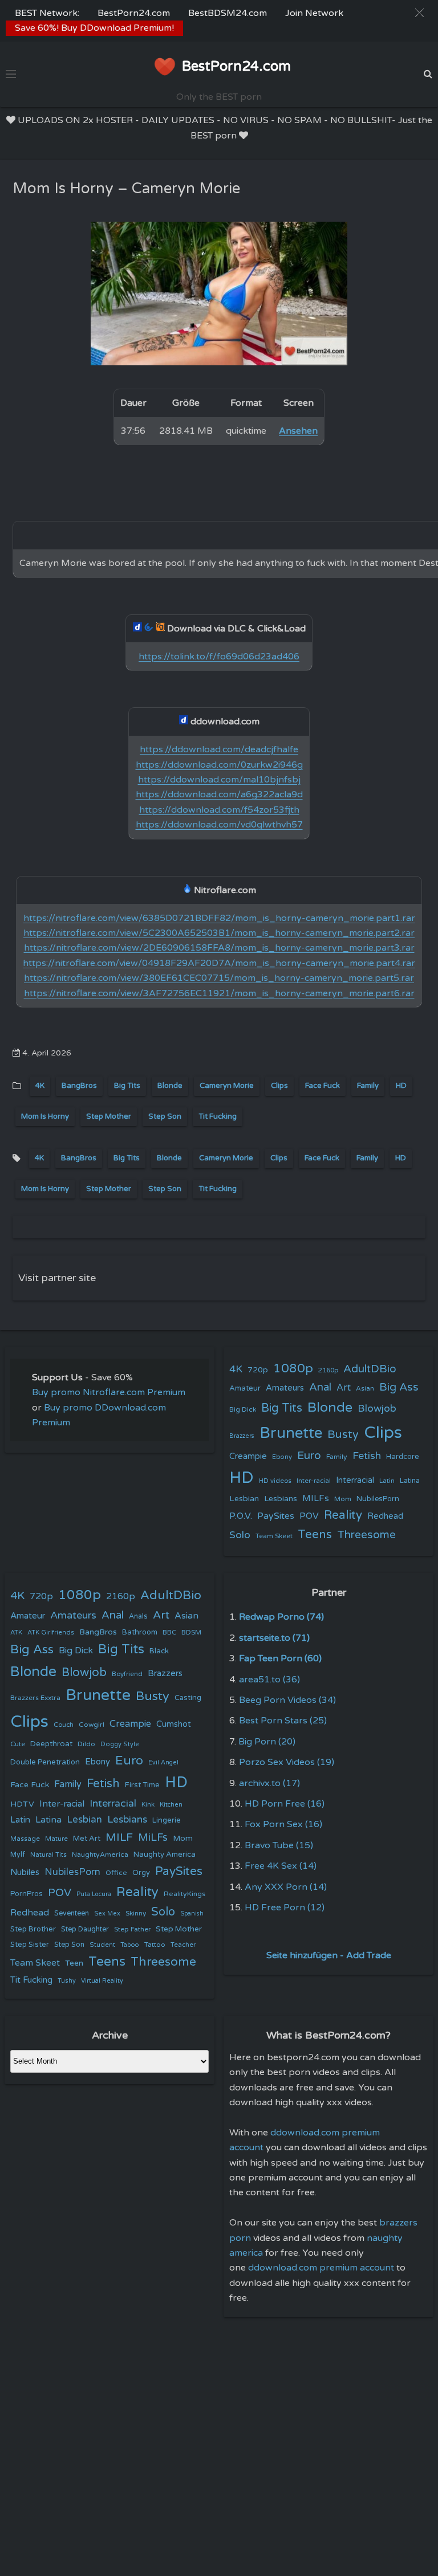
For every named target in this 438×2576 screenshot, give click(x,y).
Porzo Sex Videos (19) (287, 1762)
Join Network (314, 13)
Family (368, 1086)
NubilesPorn (378, 1499)
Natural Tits (48, 1855)
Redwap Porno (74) (281, 1617)
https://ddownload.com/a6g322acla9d (219, 794)
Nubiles (25, 1872)
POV (309, 1516)
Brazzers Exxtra (35, 1698)
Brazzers (242, 1436)
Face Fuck (323, 1086)
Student (102, 1945)
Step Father (132, 1929)
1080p (293, 1368)
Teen (74, 1963)
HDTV (22, 1804)
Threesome (366, 1535)
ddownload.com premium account (321, 2268)
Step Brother (33, 1929)
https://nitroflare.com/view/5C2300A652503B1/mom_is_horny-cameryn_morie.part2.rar (219, 933)
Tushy (67, 1981)
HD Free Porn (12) (285, 1907)
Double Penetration (45, 1762)
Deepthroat (51, 1744)
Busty (343, 1434)
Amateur (245, 1388)
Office (116, 1873)
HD (401, 1086)
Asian (365, 1388)
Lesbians (281, 1499)
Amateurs (285, 1388)
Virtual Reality (102, 1981)
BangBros (79, 1086)
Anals (138, 1617)
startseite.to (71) (274, 1638)
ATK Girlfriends (51, 1633)
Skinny (136, 1913)
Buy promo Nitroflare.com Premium (109, 1392)
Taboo (130, 1945)
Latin (387, 1481)
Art (344, 1388)
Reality (343, 1515)
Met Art (87, 1839)
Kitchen (171, 1805)
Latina (410, 1481)
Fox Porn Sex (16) (283, 1824)
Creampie (248, 1456)
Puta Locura (94, 1894)
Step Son (165, 1116)
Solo (240, 1535)
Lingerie (167, 1820)
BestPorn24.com (134, 13)
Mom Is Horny (45, 1116)
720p (258, 1370)
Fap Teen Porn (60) (280, 1658)
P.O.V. (241, 1516)
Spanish (192, 1913)
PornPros (27, 1894)
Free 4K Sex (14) (281, 1866)
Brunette (291, 1433)
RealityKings (184, 1894)
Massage (25, 1839)
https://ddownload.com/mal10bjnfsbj (219, 780)
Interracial (355, 1480)
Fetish (367, 1456)
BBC (169, 1632)
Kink (148, 1805)
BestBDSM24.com (228, 13)
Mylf (18, 1855)
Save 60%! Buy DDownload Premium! (94, 28)
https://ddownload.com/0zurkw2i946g (219, 765)
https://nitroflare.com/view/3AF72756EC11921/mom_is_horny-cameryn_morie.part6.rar (219, 993)
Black (159, 1651)
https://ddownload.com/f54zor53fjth (219, 810)
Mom (343, 1499)
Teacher (183, 1945)
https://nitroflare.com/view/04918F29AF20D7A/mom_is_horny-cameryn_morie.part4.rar (219, 963)
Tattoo (155, 1945)
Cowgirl (92, 1725)
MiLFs (153, 1837)
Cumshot (174, 1724)
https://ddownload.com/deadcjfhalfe (219, 749)
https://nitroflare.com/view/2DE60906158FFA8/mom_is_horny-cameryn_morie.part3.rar (219, 948)
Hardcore (403, 1457)
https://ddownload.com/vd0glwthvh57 (219, 825)
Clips (279, 1086)
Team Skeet (274, 1536)
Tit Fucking (218, 1116)
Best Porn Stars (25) (283, 1721)
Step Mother (109, 1116)
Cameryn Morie (227, 1086)
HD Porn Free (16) (285, 1804)
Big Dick (243, 1409)
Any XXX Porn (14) (286, 1887)
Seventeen (72, 1913)
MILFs (316, 1498)
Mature (56, 1839)
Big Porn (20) (267, 1742)
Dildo (86, 1744)
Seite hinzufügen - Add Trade (329, 1955)
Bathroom (140, 1632)
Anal (320, 1387)
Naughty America (165, 1854)
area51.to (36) (269, 1680)
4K (40, 1086)
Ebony (282, 1457)
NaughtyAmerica (100, 1854)
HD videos (275, 1481)
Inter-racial (314, 1481)
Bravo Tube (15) (279, 1845)
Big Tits (127, 1086)
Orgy (141, 1873)
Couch (64, 1725)
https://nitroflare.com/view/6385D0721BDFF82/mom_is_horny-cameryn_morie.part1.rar (219, 918)
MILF (119, 1837)
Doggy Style (120, 1744)
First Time (142, 1785)
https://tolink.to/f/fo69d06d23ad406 (219, 657)
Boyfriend (127, 1674)
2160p (328, 1370)
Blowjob (377, 1409)
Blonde (170, 1086)
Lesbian (244, 1499)
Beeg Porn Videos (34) (287, 1700)
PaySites (276, 1516)
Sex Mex (107, 1913)
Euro (309, 1455)
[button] (419, 13)
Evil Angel (163, 1762)
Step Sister (30, 1945)
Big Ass (399, 1387)
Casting (188, 1698)
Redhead (385, 1516)
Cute (18, 1744)
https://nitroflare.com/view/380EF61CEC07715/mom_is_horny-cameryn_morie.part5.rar (219, 978)
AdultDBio (370, 1369)
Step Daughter (85, 1929)
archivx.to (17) (269, 1783)
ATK (16, 1633)
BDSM (191, 1632)
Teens (315, 1534)
